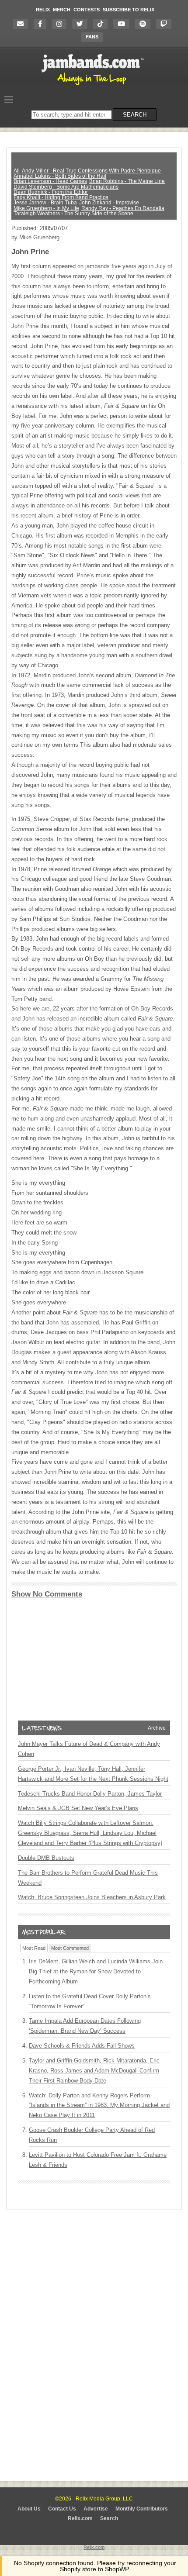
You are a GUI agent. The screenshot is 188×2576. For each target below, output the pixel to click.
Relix (43, 10)
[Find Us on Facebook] (42, 24)
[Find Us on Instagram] (61, 24)
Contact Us (62, 2509)
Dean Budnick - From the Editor (51, 192)
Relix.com (80, 2518)
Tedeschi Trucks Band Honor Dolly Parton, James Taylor (90, 1794)
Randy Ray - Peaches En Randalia (123, 208)
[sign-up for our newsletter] (23, 24)
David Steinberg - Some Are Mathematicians (66, 187)
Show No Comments (47, 1594)
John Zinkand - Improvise (109, 203)
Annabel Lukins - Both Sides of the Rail (60, 176)
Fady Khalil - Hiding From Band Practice (61, 197)
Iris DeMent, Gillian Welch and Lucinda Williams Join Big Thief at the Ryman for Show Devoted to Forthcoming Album (96, 1971)
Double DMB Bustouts (46, 1858)
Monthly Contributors (142, 2509)
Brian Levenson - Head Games (50, 181)
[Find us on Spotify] (145, 24)
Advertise (96, 2509)
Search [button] (135, 115)
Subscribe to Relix (129, 10)
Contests (87, 10)
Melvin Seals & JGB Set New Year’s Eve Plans (78, 1808)
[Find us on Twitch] (166, 24)
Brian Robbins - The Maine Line (127, 181)
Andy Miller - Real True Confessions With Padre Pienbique (91, 171)
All (17, 171)
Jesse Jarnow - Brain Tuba (45, 203)
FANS (92, 37)
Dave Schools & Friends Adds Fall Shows (82, 2046)
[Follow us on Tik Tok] (103, 24)
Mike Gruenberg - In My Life (46, 208)
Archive (157, 1728)
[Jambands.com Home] (94, 86)
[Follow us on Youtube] (124, 24)
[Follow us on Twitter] (82, 24)
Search (109, 2518)
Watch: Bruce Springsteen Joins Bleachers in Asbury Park (92, 1897)
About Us (29, 2509)
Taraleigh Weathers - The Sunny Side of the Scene (73, 214)
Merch (62, 10)
